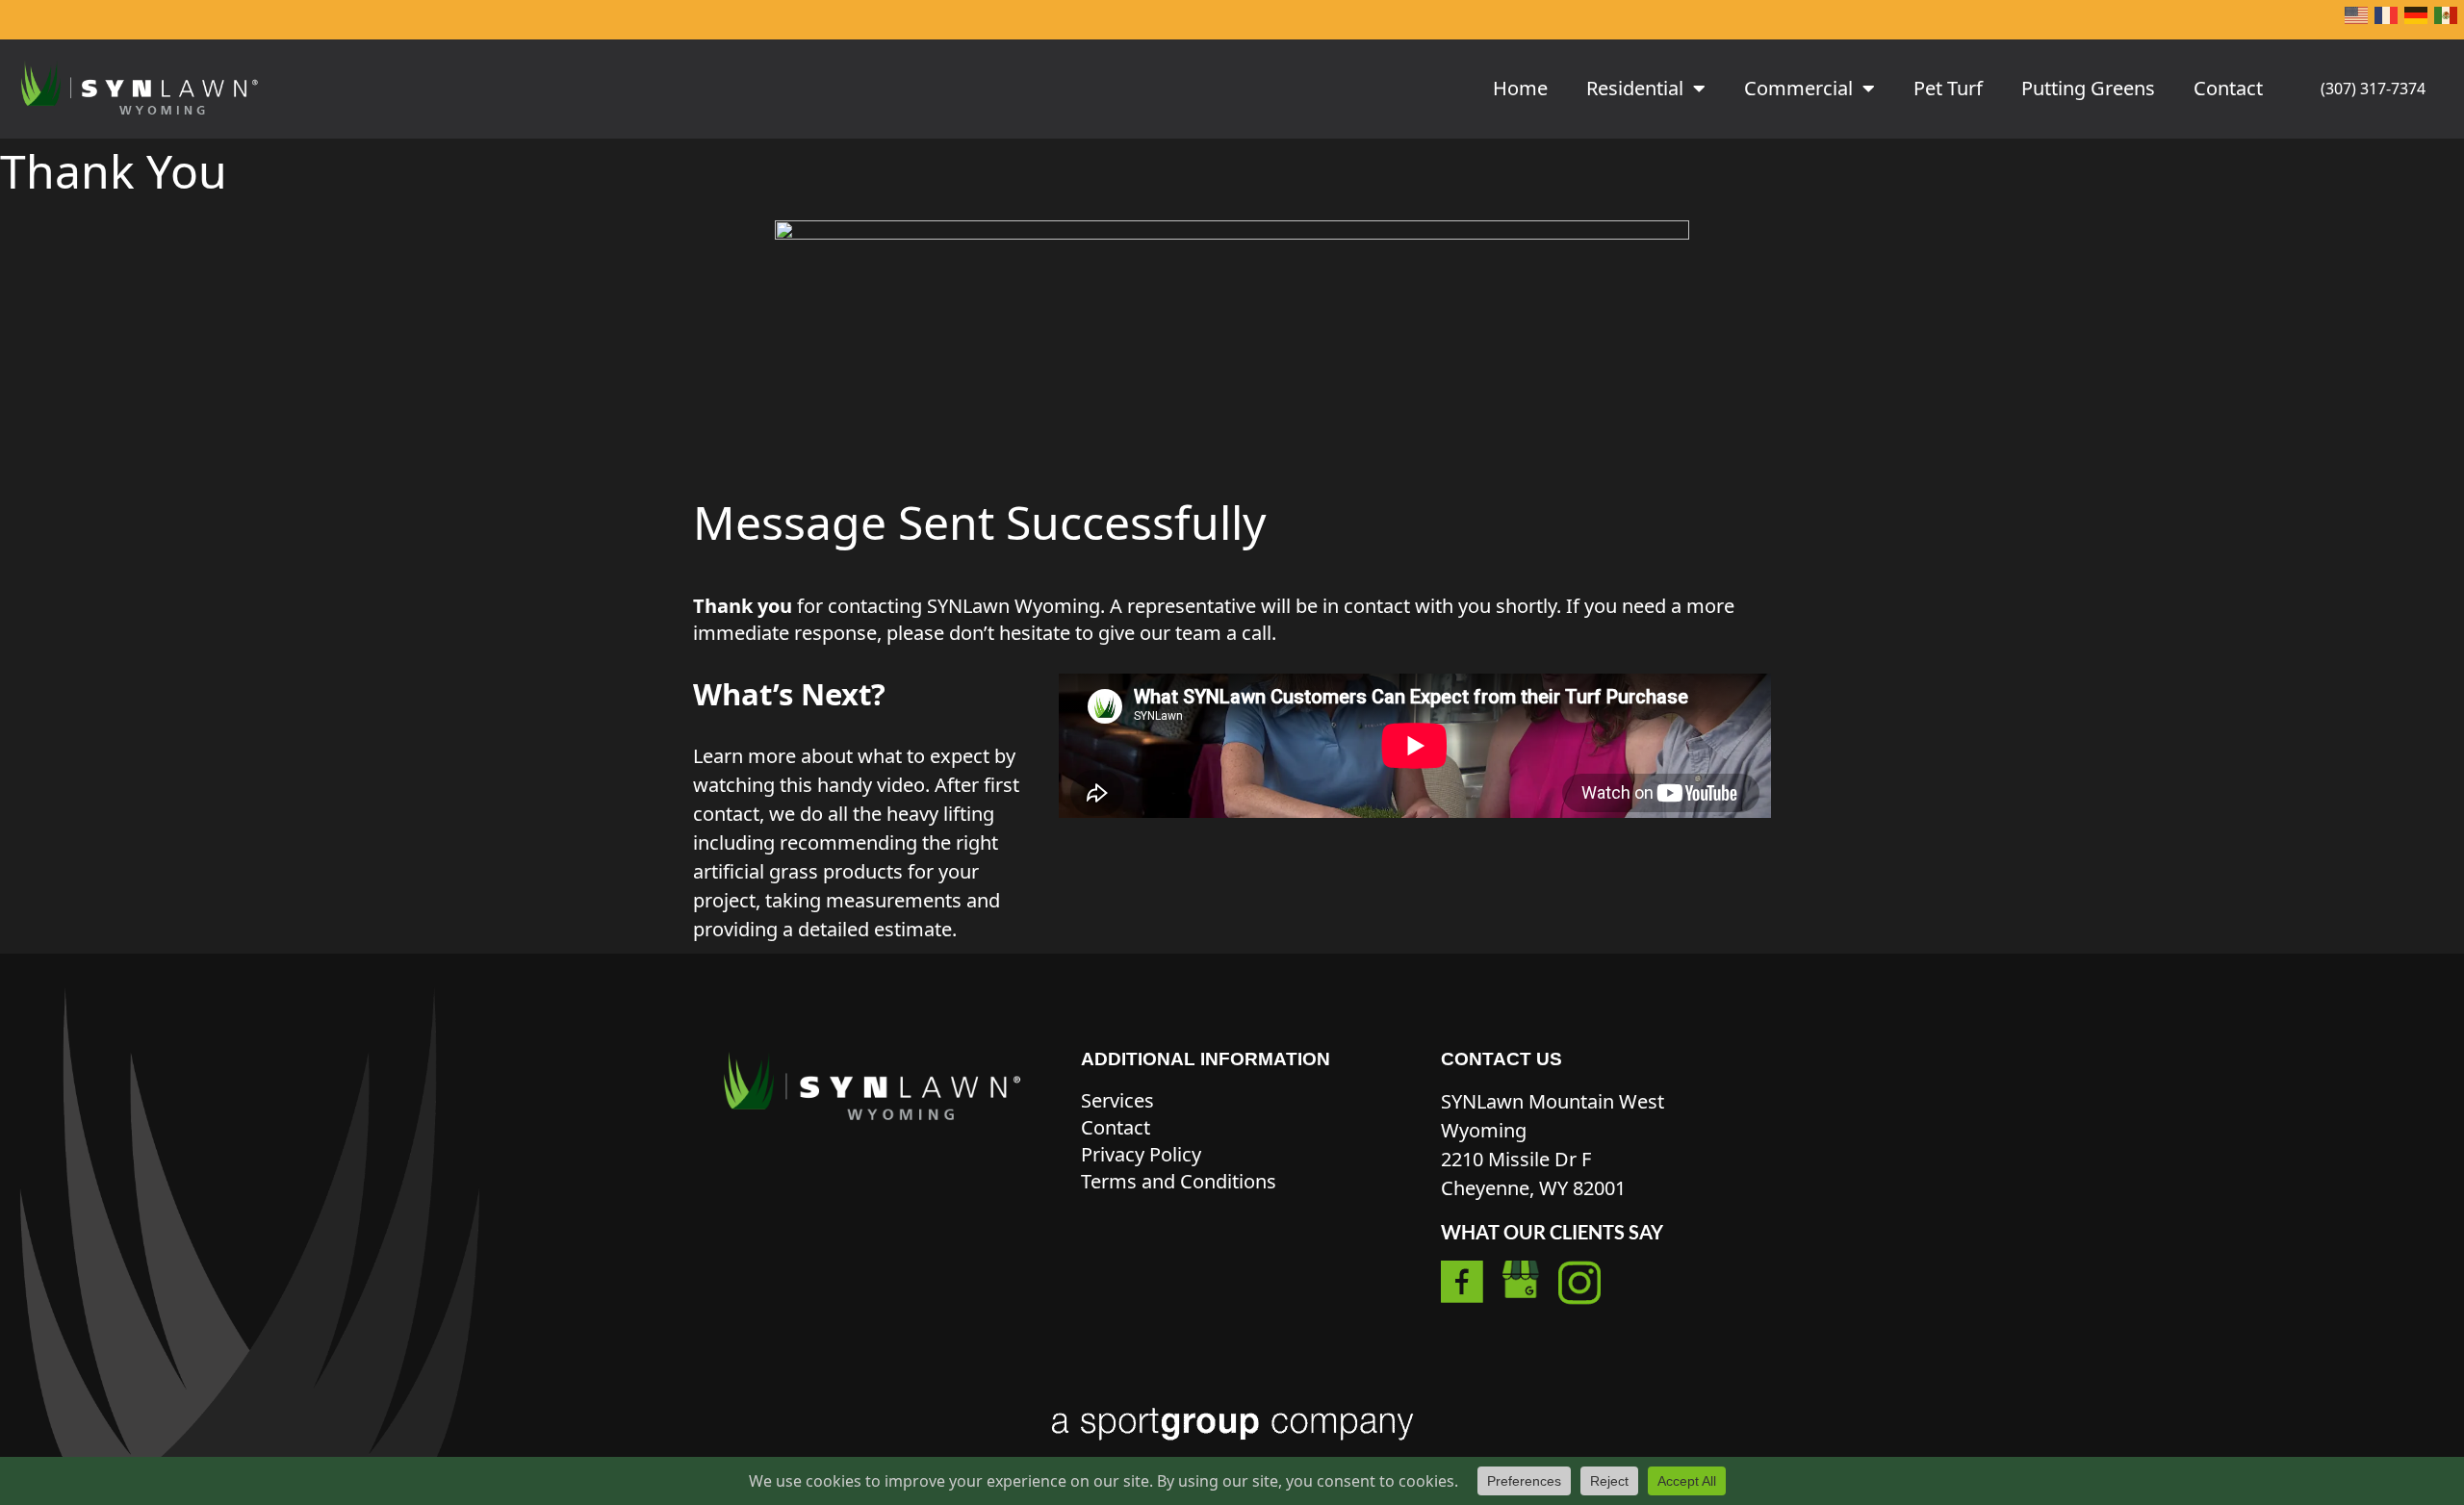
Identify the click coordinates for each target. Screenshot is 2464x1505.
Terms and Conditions (1179, 1181)
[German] (2417, 20)
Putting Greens (2088, 88)
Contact (2228, 88)
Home (1520, 88)
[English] (2357, 20)
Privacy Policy (1141, 1154)
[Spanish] (2447, 20)
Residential (1635, 88)
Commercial (1798, 88)
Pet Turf (1948, 88)
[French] (2387, 20)
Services (1117, 1100)
